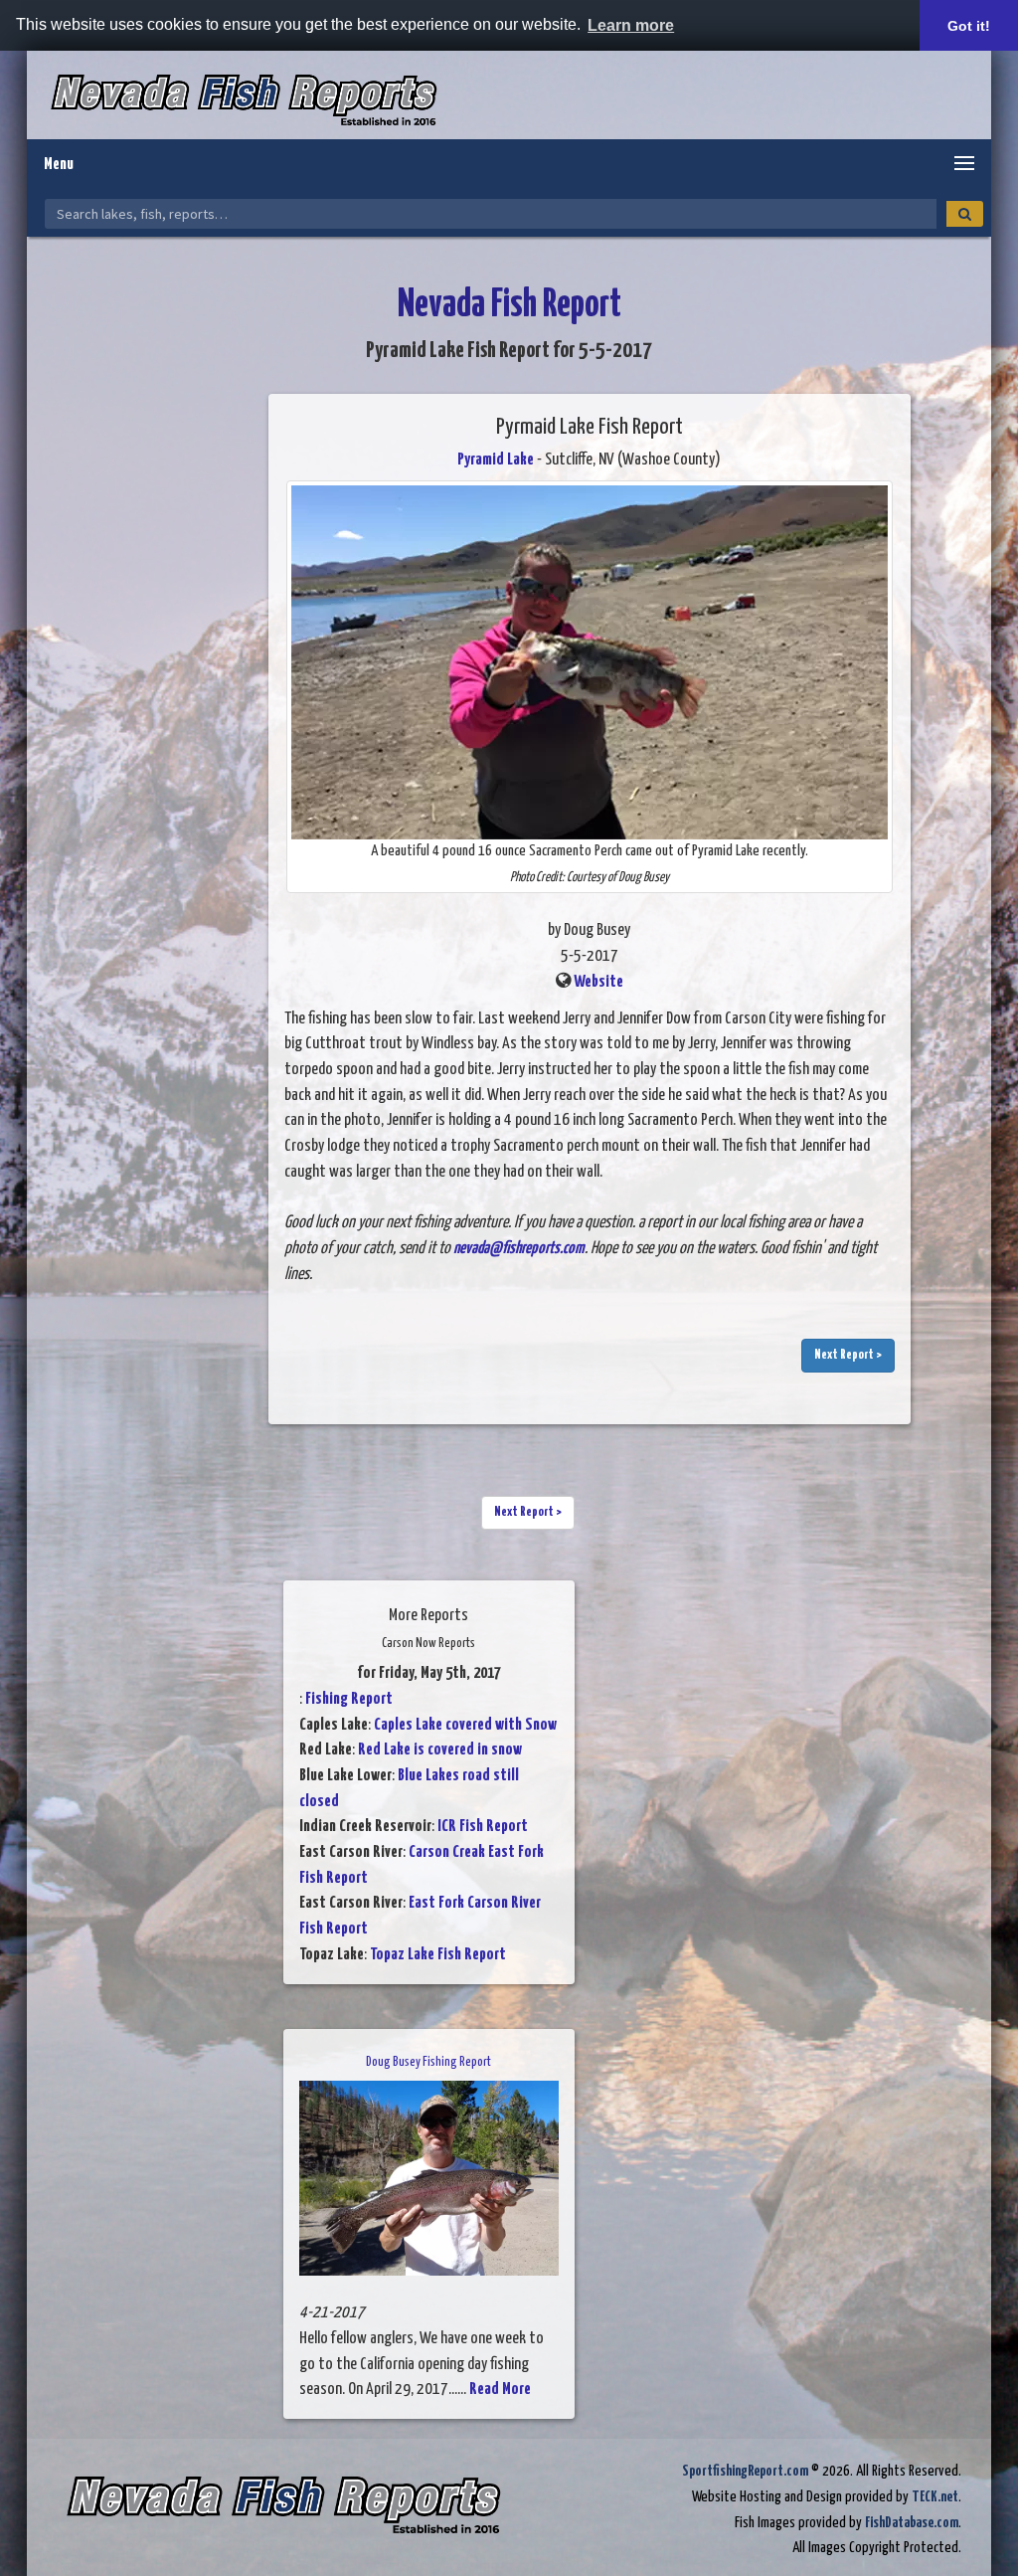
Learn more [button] (631, 25)
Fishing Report (349, 1699)
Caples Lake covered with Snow (465, 1725)
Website (598, 982)
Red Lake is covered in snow (440, 1750)
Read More (500, 2390)
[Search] (965, 214)
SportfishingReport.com (745, 2471)
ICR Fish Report (483, 1827)
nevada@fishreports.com (519, 1249)
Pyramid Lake (496, 460)
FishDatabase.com (912, 2523)
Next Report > (848, 1355)
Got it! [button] (969, 26)
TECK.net (935, 2497)
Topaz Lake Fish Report (438, 1955)
